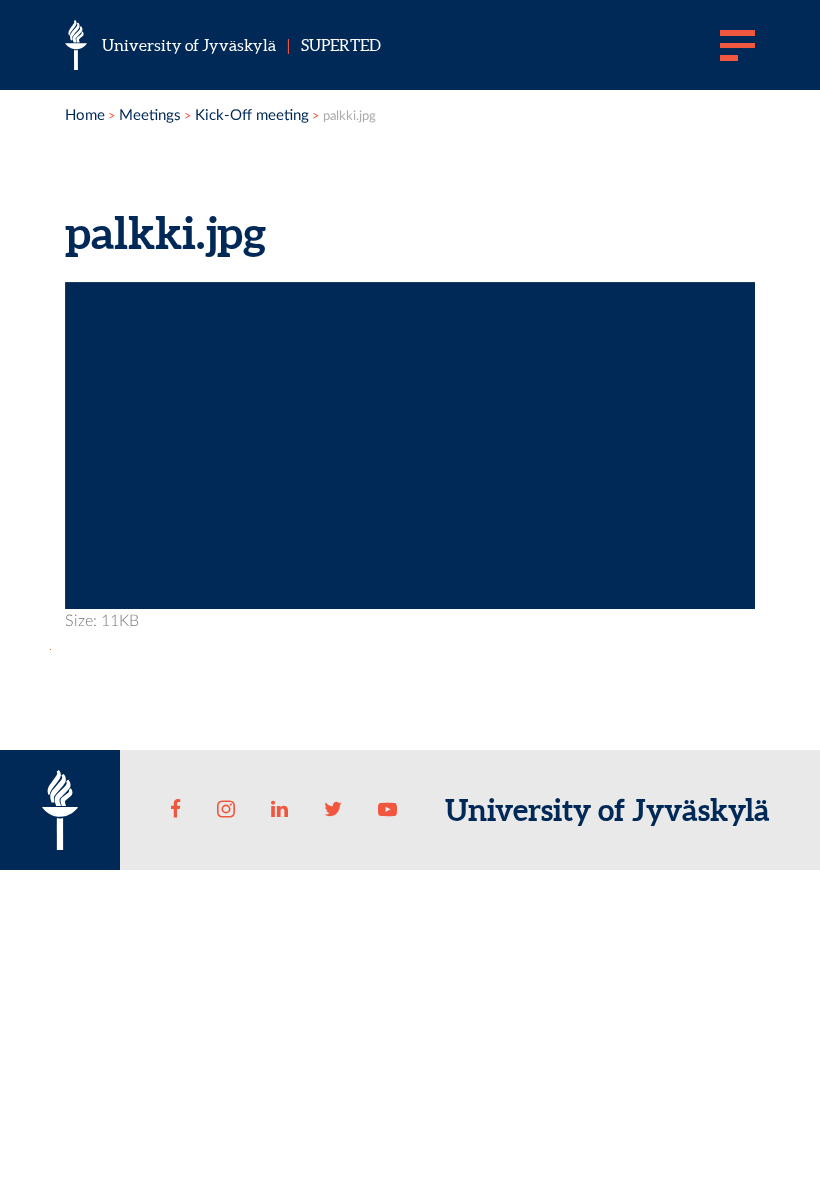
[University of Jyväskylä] (76, 45)
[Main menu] (737, 45)
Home (85, 115)
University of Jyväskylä (189, 45)
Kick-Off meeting (252, 115)
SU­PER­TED (341, 45)
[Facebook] (175, 810)
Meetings (150, 115)
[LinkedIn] (279, 810)
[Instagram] (225, 810)
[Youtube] (387, 810)
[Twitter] (333, 810)
